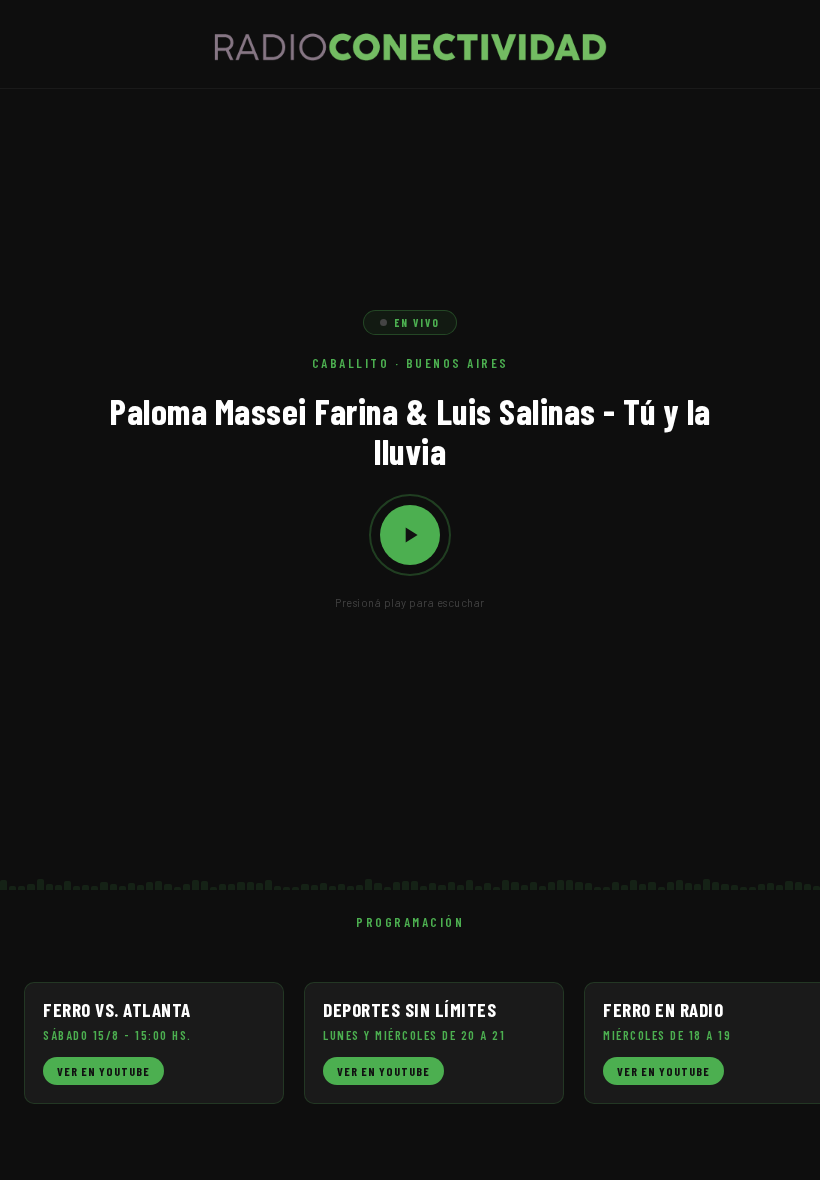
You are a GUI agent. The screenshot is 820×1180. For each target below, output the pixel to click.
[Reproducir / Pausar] (410, 535)
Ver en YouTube (103, 1071)
